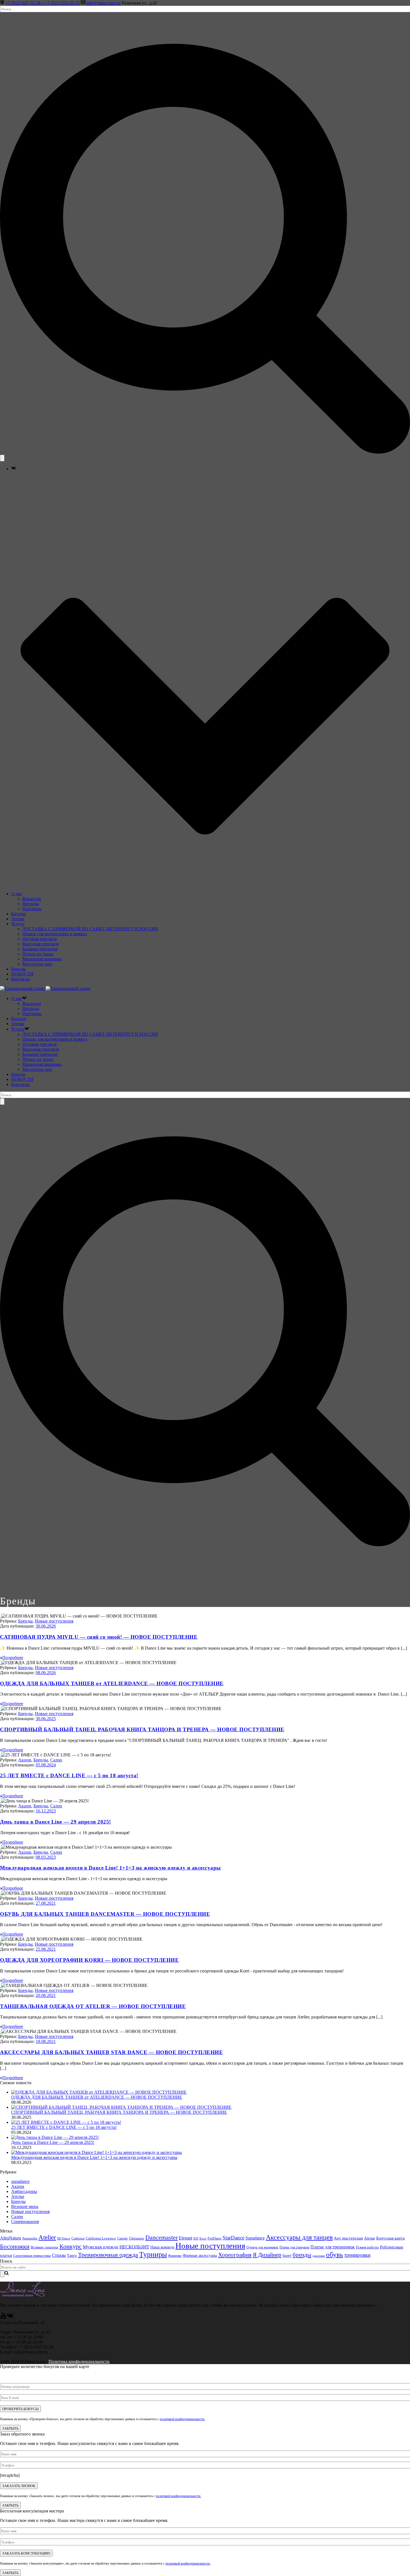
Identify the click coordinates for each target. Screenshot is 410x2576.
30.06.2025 (46, 1719)
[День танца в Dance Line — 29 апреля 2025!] (1, 1801)
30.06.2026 (46, 1626)
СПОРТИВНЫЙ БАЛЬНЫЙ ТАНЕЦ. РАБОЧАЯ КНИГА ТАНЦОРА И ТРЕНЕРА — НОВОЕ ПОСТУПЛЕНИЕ (142, 1729)
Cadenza (78, 2238)
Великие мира (25, 2206)
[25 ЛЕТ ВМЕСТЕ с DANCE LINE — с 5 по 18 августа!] (1, 1755)
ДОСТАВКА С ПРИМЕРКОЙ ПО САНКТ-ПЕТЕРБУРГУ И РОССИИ (90, 929)
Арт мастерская (348, 2238)
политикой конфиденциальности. (182, 2419)
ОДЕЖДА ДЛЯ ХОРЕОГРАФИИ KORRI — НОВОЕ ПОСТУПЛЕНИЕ (89, 1960)
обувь (335, 2254)
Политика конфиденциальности (79, 2361)
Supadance (255, 2238)
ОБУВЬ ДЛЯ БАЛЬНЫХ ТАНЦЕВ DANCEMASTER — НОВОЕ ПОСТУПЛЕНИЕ (105, 1914)
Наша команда (162, 2247)
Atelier (47, 2237)
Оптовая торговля (39, 939)
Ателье (18, 919)
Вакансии (32, 899)
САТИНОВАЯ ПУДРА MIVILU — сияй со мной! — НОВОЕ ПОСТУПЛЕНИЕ (99, 1637)
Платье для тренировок (333, 2247)
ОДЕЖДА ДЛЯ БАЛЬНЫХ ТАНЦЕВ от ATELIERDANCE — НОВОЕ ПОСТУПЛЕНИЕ (112, 1683)
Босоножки (15, 2246)
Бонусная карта (390, 2238)
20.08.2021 (46, 1995)
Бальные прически (40, 949)
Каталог (19, 914)
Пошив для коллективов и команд (55, 934)
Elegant (185, 2238)
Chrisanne (137, 2238)
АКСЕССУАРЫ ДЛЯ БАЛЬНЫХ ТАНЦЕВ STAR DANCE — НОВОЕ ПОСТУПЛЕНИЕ (111, 2052)
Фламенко (175, 2256)
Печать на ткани (38, 954)
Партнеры (32, 909)
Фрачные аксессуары (200, 2256)
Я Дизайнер (267, 2255)
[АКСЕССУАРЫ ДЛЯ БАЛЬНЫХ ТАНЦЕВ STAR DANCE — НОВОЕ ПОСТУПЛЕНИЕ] (1, 2031)
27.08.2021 (46, 1903)
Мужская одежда (101, 2247)
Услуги (18, 924)
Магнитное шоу (37, 964)
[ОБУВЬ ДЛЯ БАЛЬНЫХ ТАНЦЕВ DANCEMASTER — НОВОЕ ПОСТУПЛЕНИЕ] (1, 1893)
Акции (25, 1760)
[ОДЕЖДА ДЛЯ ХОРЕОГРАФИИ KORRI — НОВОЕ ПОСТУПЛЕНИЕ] (1, 1939)
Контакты (20, 979)
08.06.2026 (46, 1673)
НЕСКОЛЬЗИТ (134, 2247)
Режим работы (367, 2247)
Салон (56, 1760)
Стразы (59, 2255)
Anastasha (30, 2238)
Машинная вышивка (42, 959)
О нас (17, 894)
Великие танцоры (44, 2247)
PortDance (214, 2238)
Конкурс (71, 2246)
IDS (196, 2238)
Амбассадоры (24, 2191)
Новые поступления (54, 1621)
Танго (72, 2255)
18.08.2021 (46, 2041)
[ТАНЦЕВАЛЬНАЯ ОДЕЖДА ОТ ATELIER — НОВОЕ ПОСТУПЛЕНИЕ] (1, 1985)
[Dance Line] (45, 988)
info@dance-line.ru (103, 3)
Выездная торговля (41, 944)
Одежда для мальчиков (262, 2247)
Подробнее (13, 1658)
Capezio (122, 2238)
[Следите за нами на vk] (10, 2317)
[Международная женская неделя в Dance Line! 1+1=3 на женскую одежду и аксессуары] (1, 1847)
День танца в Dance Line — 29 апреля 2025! (56, 1822)
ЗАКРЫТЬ (10, 2428)
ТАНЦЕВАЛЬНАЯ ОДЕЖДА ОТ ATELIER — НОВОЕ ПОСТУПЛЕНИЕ (93, 2006)
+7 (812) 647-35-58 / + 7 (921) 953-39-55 (43, 3)
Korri (203, 2239)
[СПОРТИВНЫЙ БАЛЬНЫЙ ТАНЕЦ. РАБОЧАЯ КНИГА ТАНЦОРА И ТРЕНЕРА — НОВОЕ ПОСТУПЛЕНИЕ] (1, 1709)
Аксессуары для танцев (299, 2237)
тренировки (357, 2255)
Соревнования (25, 2222)
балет (287, 2256)
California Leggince (101, 2238)
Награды (31, 904)
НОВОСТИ (22, 974)
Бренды (18, 969)
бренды (302, 2255)
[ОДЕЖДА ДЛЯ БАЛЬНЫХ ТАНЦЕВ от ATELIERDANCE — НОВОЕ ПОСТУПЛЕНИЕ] (1, 1663)
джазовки (319, 2256)
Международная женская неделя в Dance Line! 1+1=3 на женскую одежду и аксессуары (110, 1868)
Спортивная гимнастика (32, 2256)
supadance (20, 2181)
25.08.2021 (46, 1949)
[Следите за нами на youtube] (3, 2317)
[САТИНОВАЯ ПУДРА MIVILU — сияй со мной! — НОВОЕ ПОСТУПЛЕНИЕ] (1, 1616)
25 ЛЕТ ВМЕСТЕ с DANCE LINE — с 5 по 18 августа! (69, 1775)
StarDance (233, 2238)
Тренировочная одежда (108, 2255)
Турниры (153, 2254)
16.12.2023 (46, 1811)
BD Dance (64, 2238)
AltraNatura (10, 2238)
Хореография (235, 2255)
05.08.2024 (46, 1765)
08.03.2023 (46, 1857)
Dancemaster (161, 2237)
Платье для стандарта (294, 2247)
